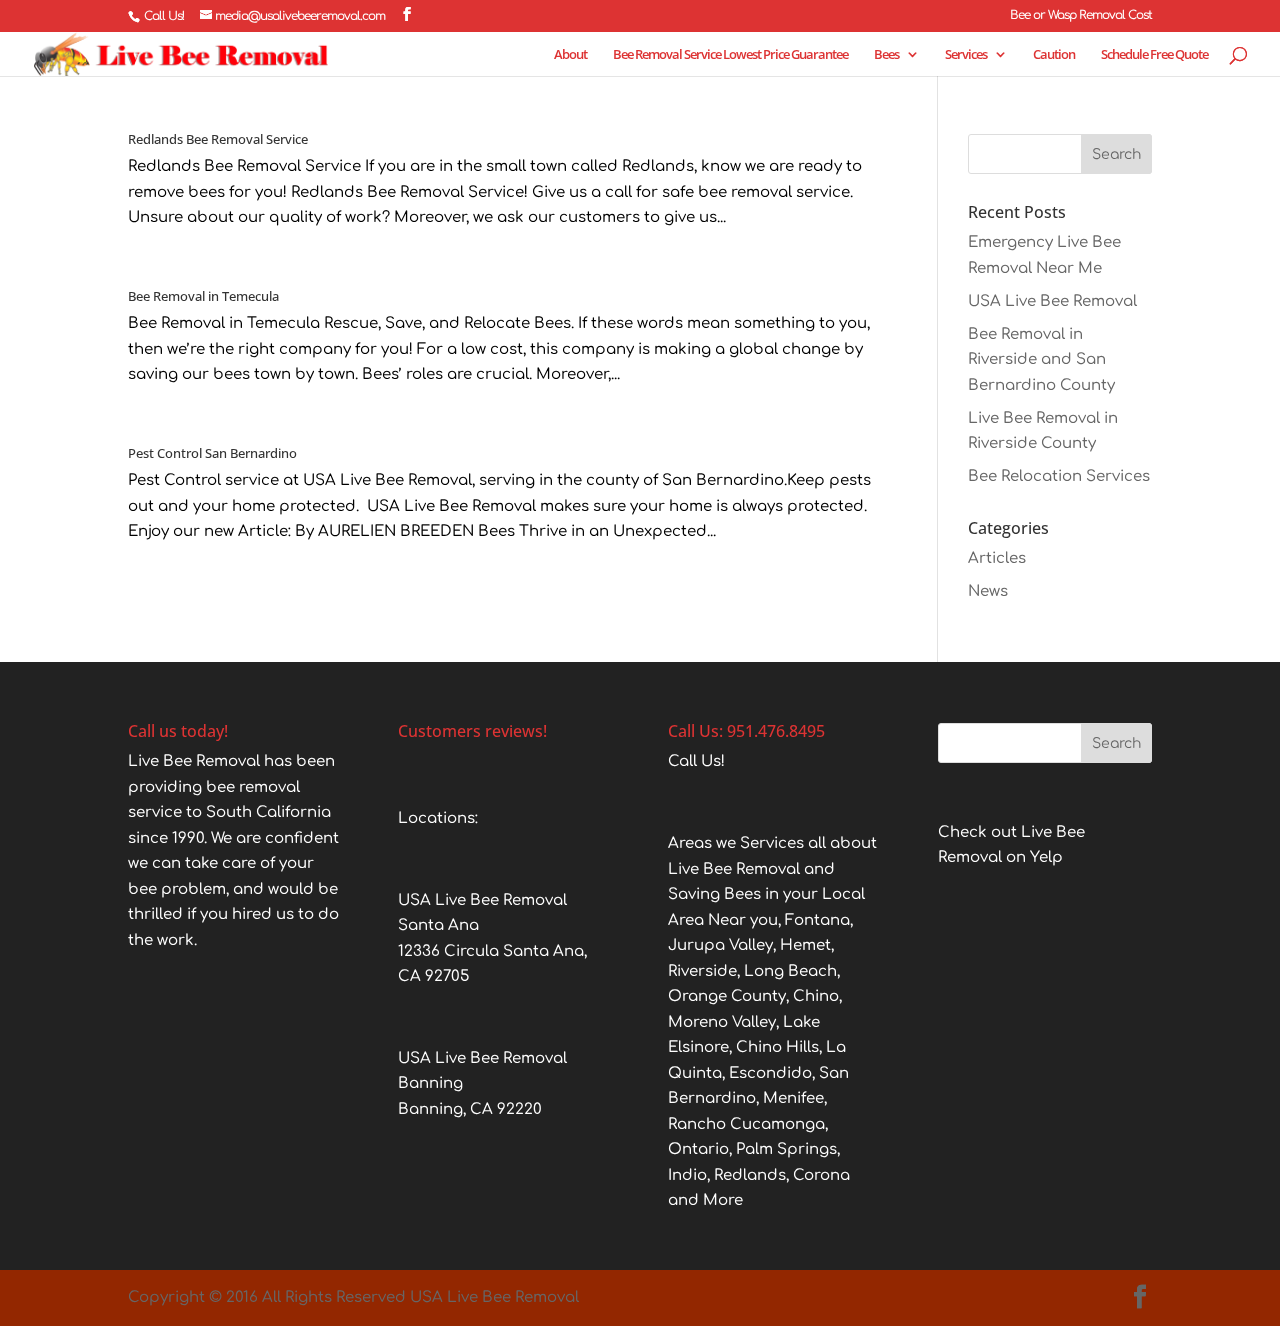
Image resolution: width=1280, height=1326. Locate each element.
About (570, 55)
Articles (997, 558)
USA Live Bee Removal (1052, 301)
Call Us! (164, 16)
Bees (886, 55)
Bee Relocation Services (1059, 476)
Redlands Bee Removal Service (218, 139)
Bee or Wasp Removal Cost (1081, 15)
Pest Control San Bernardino (212, 453)
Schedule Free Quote (1154, 55)
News (988, 591)
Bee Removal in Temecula (203, 296)
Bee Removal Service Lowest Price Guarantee (730, 55)
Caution (1054, 55)
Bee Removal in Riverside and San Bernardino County (1041, 360)
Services (966, 55)
